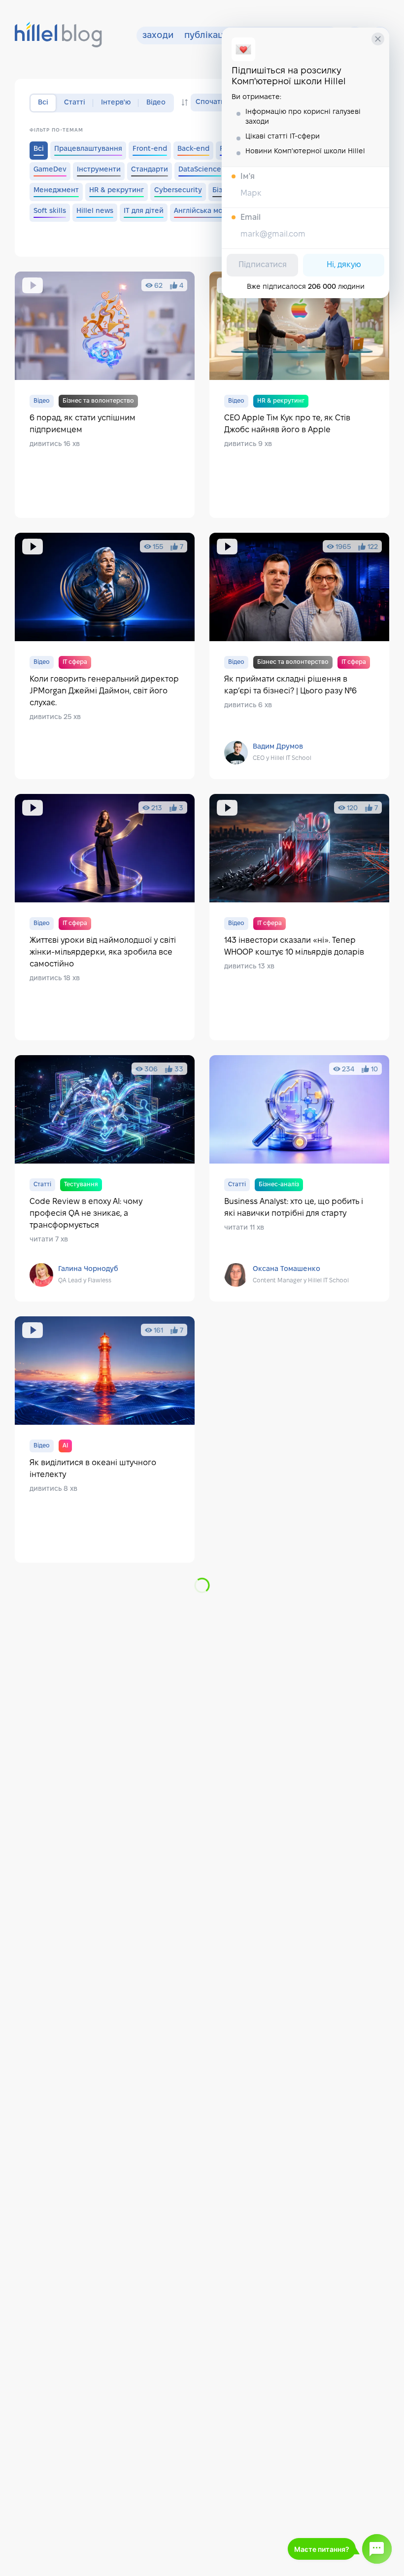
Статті (75, 103)
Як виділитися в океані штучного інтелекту (105, 1440)
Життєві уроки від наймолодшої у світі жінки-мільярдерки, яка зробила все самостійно (105, 917)
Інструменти (99, 170)
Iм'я (248, 177)
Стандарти (150, 170)
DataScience (200, 170)
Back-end (193, 149)
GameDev (50, 170)
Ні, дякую (344, 265)
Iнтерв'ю (116, 103)
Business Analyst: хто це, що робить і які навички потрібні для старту (299, 1178)
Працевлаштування (88, 149)
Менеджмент (56, 190)
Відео (156, 103)
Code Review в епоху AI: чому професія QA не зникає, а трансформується (105, 1178)
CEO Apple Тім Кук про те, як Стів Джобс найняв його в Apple (299, 395)
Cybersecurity (178, 190)
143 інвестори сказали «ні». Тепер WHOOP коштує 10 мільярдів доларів (299, 917)
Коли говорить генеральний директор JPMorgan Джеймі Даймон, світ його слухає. (105, 656)
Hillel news (95, 211)
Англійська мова (202, 211)
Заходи (158, 36)
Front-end (150, 149)
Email (251, 218)
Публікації (206, 36)
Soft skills (50, 211)
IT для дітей (144, 211)
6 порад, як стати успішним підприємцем (105, 395)
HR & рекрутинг (117, 190)
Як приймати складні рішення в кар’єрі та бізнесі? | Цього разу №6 (299, 656)
